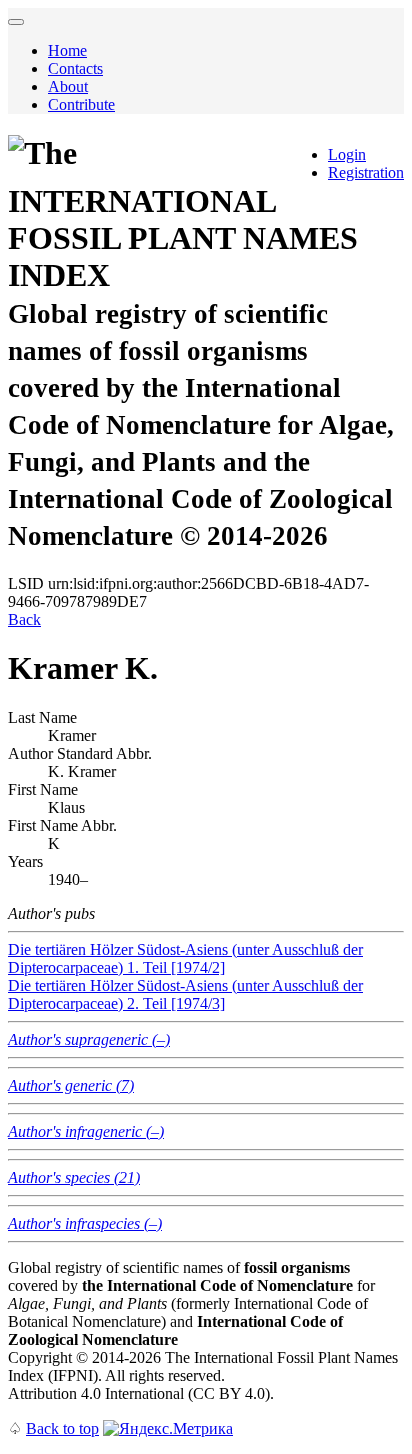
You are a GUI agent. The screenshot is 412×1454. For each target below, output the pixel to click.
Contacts (75, 68)
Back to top (62, 1428)
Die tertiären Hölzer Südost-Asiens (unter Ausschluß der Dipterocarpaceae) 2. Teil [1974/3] (185, 994)
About (68, 86)
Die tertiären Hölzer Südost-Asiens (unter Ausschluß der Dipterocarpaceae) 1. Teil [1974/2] (185, 958)
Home (67, 50)
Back (24, 619)
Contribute (81, 104)
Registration (366, 172)
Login (347, 154)
